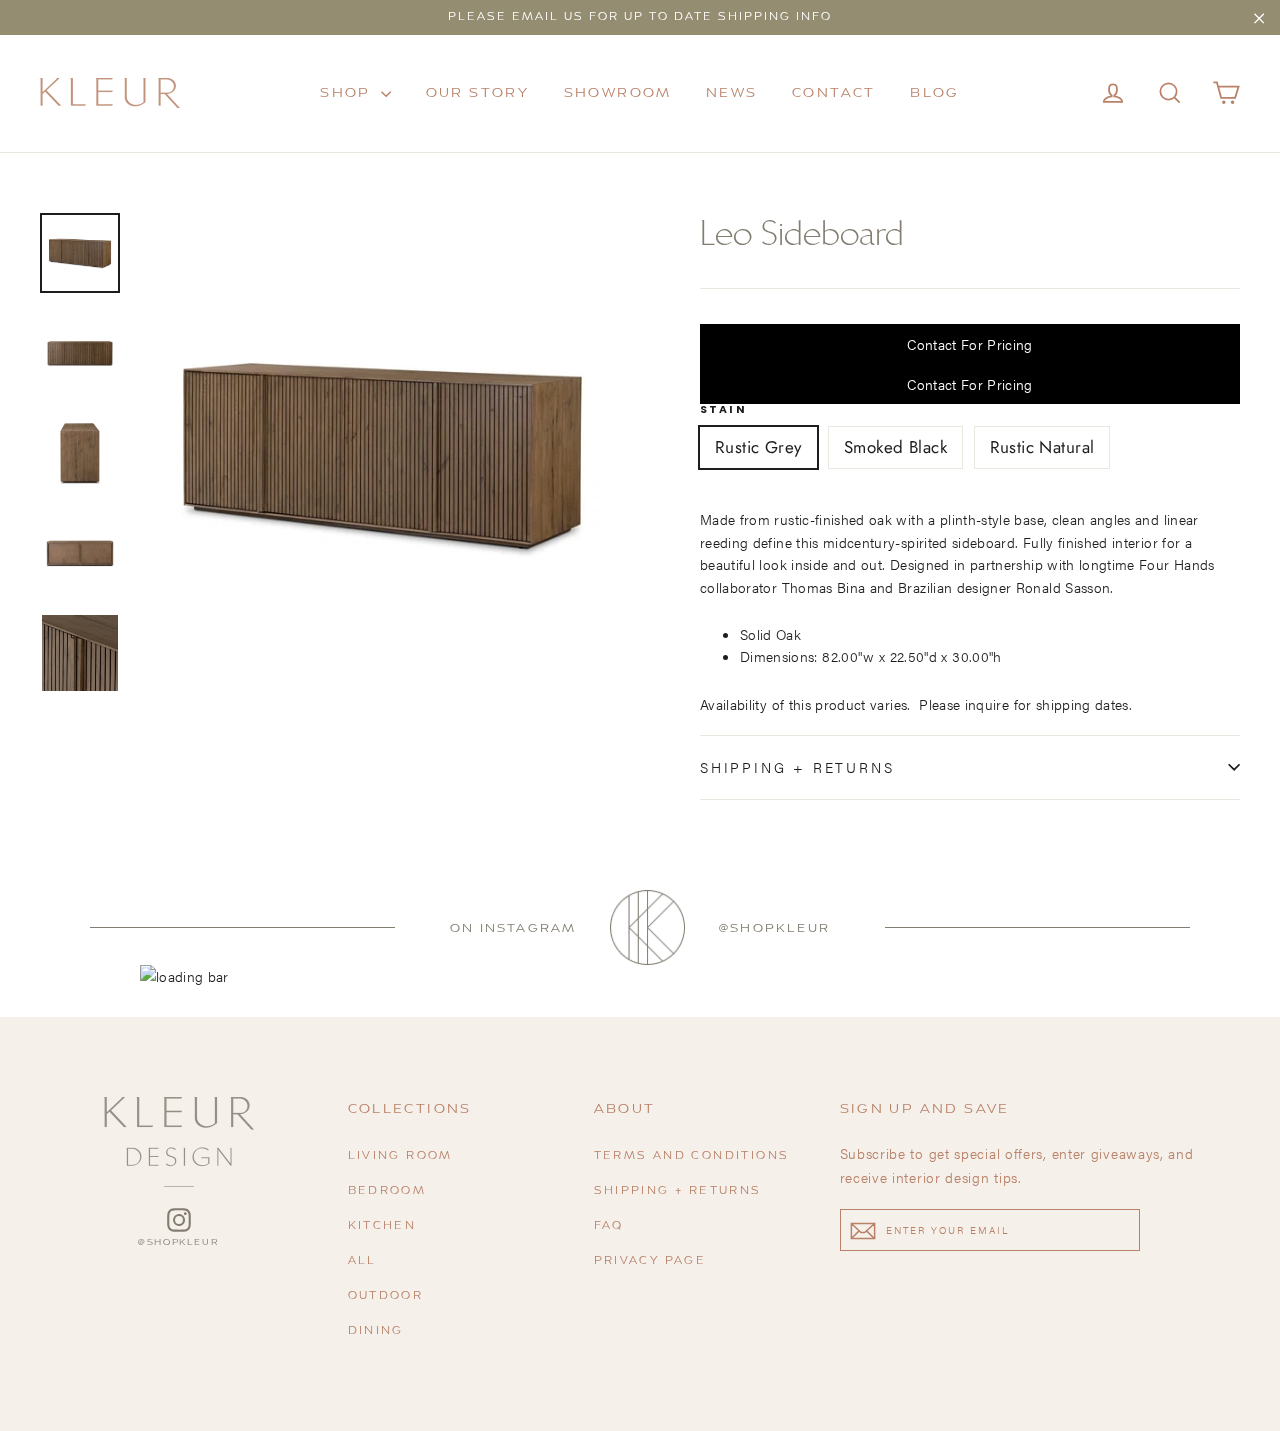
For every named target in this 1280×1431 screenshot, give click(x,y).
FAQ (609, 1226)
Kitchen (382, 1226)
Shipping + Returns (797, 767)
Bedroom (387, 1191)
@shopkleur (774, 928)
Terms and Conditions (692, 1156)
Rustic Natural (1042, 447)
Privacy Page (650, 1261)
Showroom (618, 93)
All (362, 1261)
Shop (348, 93)
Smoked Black (895, 447)
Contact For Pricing (970, 344)
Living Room (400, 1156)
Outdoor (386, 1296)
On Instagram (513, 928)
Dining (376, 1331)
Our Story (478, 93)
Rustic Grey (758, 447)
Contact (834, 93)
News (732, 93)
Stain (723, 410)
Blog (935, 93)
